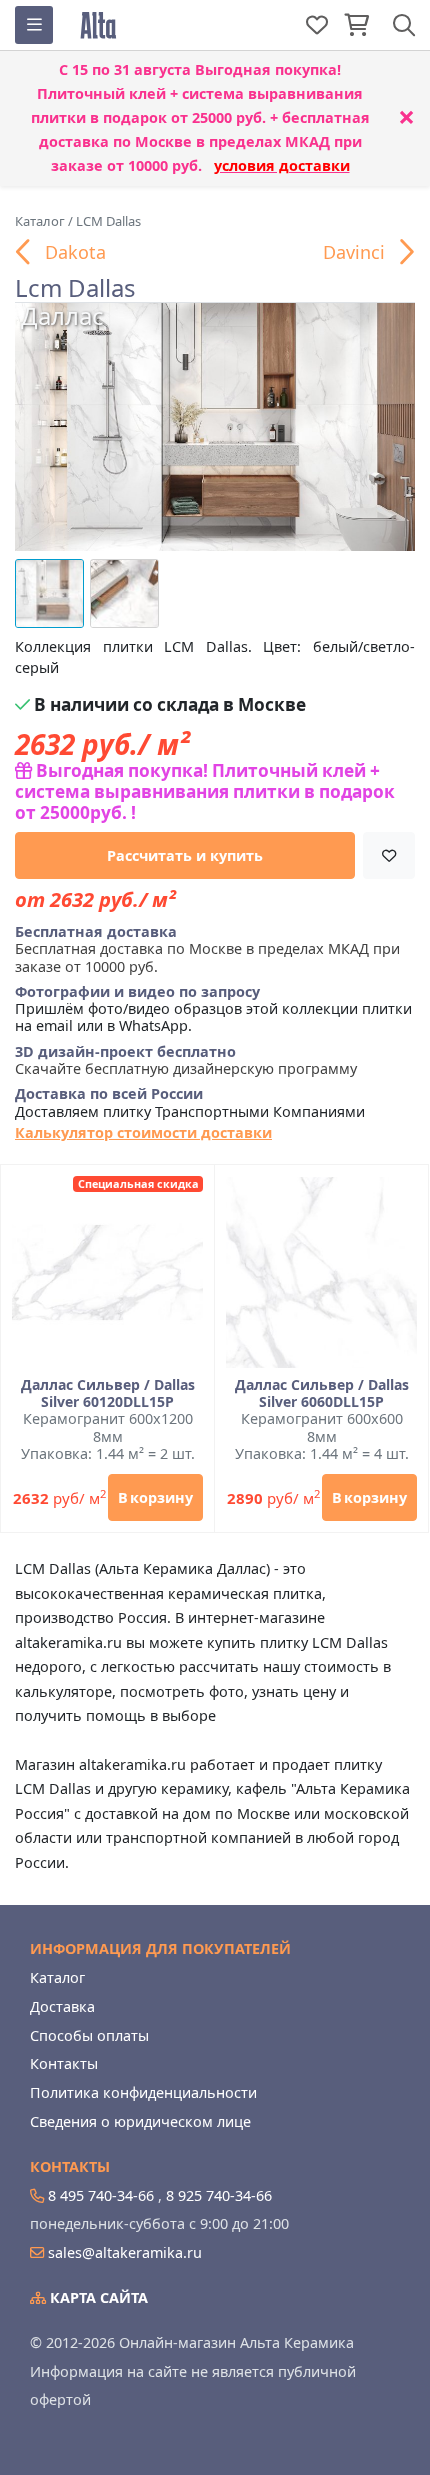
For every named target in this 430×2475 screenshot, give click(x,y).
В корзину (155, 1497)
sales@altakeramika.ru (125, 2252)
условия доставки (282, 165)
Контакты (64, 2063)
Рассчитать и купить (185, 855)
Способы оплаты (89, 2035)
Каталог (57, 1977)
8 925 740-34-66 (219, 2195)
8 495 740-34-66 (101, 2195)
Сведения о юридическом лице (140, 2121)
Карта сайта (97, 2297)
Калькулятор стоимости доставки (143, 1132)
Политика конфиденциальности (143, 2092)
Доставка (62, 2006)
